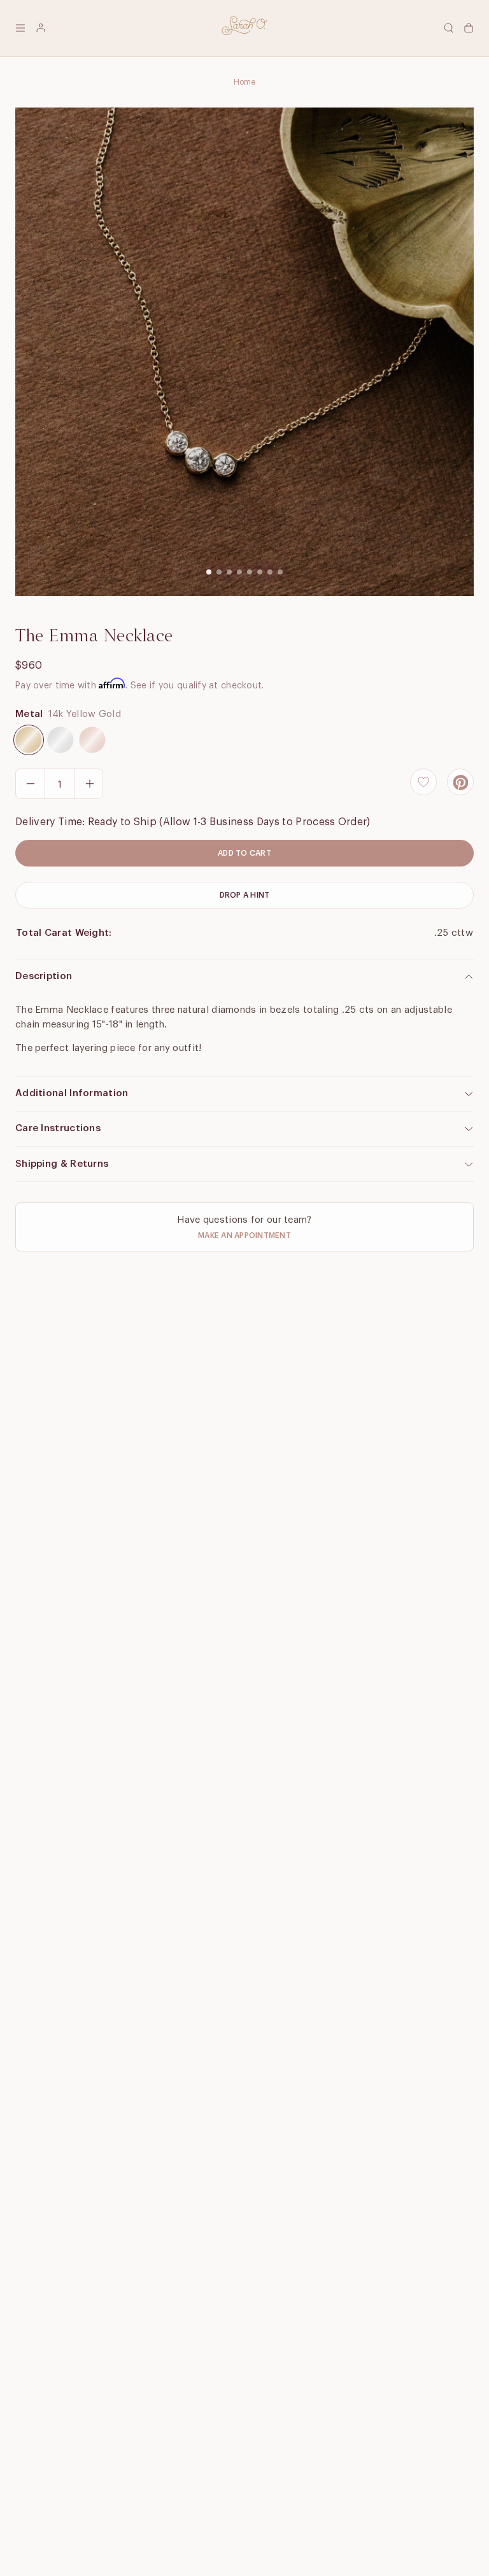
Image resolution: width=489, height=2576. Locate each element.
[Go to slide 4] (239, 572)
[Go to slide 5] (250, 572)
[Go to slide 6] (260, 572)
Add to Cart (244, 853)
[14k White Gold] (60, 740)
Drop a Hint (245, 895)
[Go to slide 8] (280, 572)
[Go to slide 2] (219, 572)
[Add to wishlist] (423, 782)
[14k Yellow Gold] (29, 740)
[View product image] (244, 352)
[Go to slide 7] (270, 572)
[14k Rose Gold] (92, 740)
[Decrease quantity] (31, 784)
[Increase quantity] (89, 784)
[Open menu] (20, 28)
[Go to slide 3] (229, 572)
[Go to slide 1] (209, 572)
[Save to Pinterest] (460, 782)
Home (245, 82)
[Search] (448, 28)
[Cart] (469, 28)
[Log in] (41, 28)
